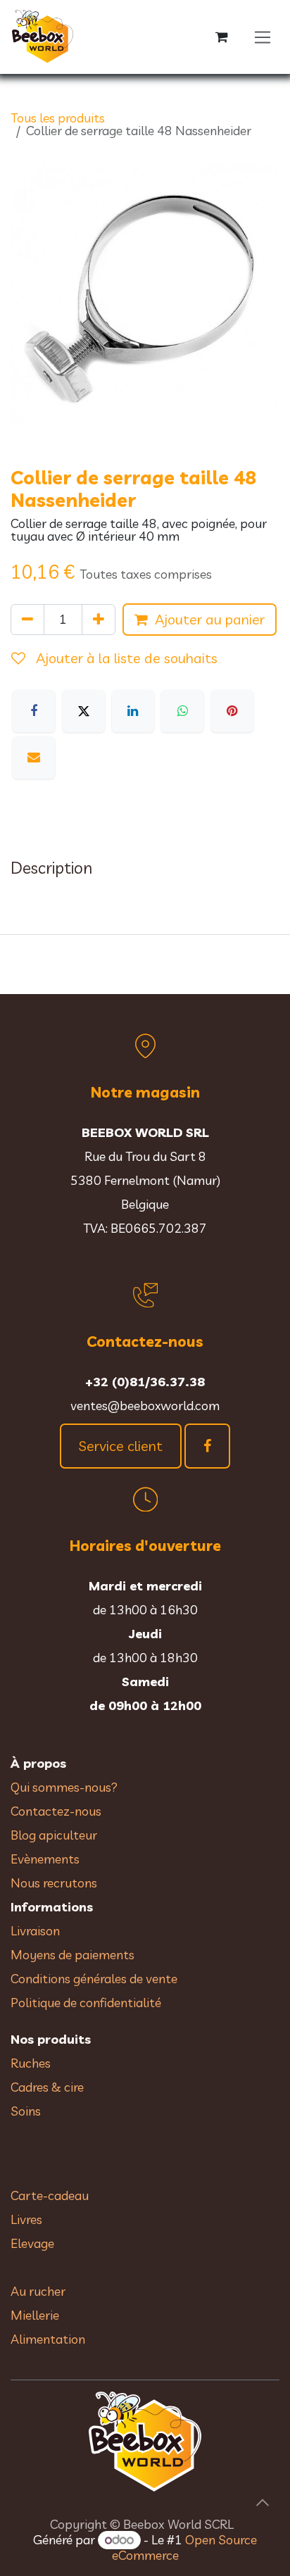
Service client (121, 1446)
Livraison (35, 1931)
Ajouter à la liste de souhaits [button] (125, 658)
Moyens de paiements (72, 1955)
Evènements (45, 1859)
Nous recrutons (54, 1883)
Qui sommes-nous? (64, 1787)
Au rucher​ (38, 2291)
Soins (26, 2111)
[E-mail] (34, 758)
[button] (263, 2503)
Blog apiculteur (54, 1835)
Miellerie (35, 2315)
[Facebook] (34, 711)
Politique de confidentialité (86, 2003)
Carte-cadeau (50, 2195)
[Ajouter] (99, 620)
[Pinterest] (232, 711)
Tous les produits (58, 118)
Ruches (31, 2063)
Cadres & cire (47, 2087)
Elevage (32, 2243)
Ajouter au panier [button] (210, 619)
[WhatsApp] (182, 711)
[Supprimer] (27, 620)
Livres (26, 2219)
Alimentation (48, 2339)
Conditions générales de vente (95, 1979)
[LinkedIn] (133, 711)
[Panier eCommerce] (222, 37)
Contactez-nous (56, 1811)
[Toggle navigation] (263, 37)
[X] (84, 711)
